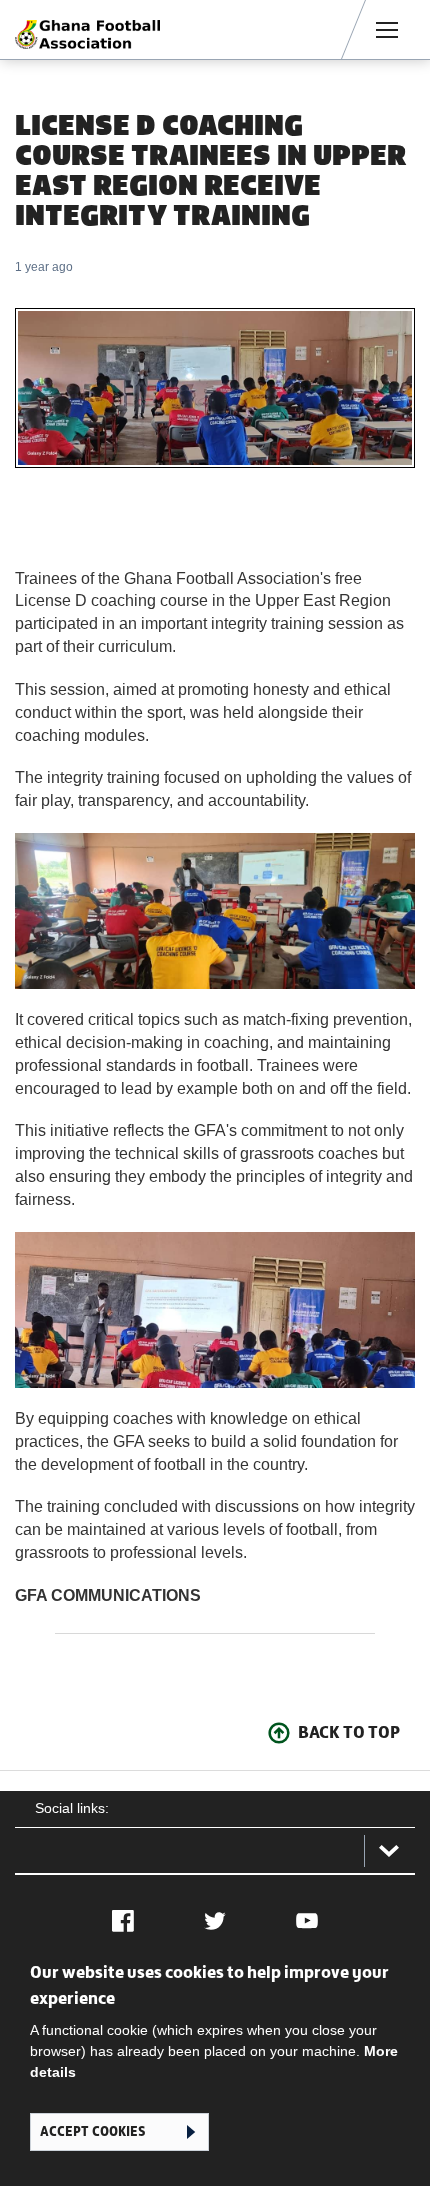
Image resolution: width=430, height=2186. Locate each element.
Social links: (72, 1808)
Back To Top (349, 1732)
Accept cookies (92, 2131)
